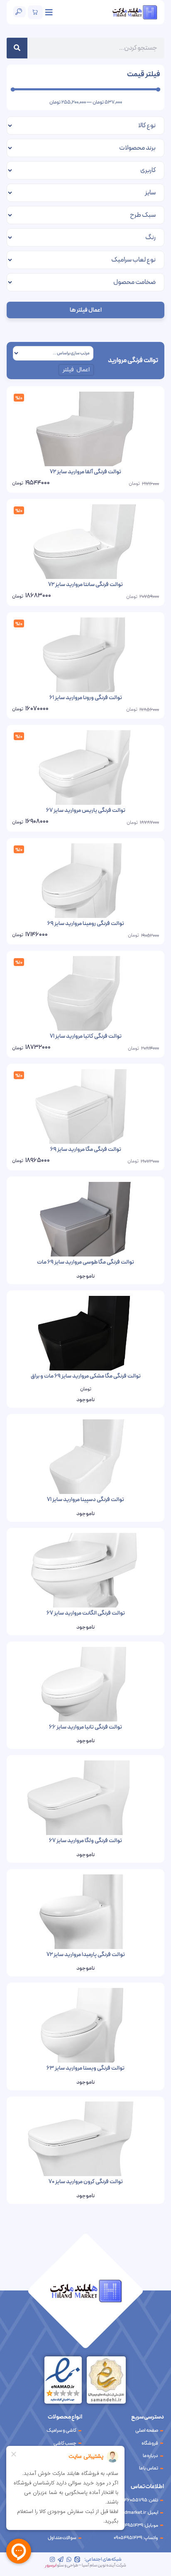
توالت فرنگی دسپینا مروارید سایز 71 (85, 1500)
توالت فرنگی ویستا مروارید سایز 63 (85, 2068)
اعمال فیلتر (76, 370)
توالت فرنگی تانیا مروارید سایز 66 (85, 1727)
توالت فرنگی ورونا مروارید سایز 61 (86, 698)
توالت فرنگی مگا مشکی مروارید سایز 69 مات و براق (86, 1376)
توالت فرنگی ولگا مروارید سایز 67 (85, 1841)
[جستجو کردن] (17, 48)
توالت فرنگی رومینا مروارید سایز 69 (86, 924)
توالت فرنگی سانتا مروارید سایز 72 (85, 585)
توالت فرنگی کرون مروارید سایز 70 (86, 2182)
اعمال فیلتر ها (86, 310)
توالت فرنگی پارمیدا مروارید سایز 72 (86, 1955)
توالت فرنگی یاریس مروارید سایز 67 (86, 810)
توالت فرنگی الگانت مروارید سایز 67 (86, 1613)
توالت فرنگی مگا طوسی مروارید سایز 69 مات (85, 1262)
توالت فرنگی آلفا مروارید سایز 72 (85, 472)
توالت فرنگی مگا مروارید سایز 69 (86, 1149)
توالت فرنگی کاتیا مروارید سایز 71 (86, 1036)
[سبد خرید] (35, 12)
